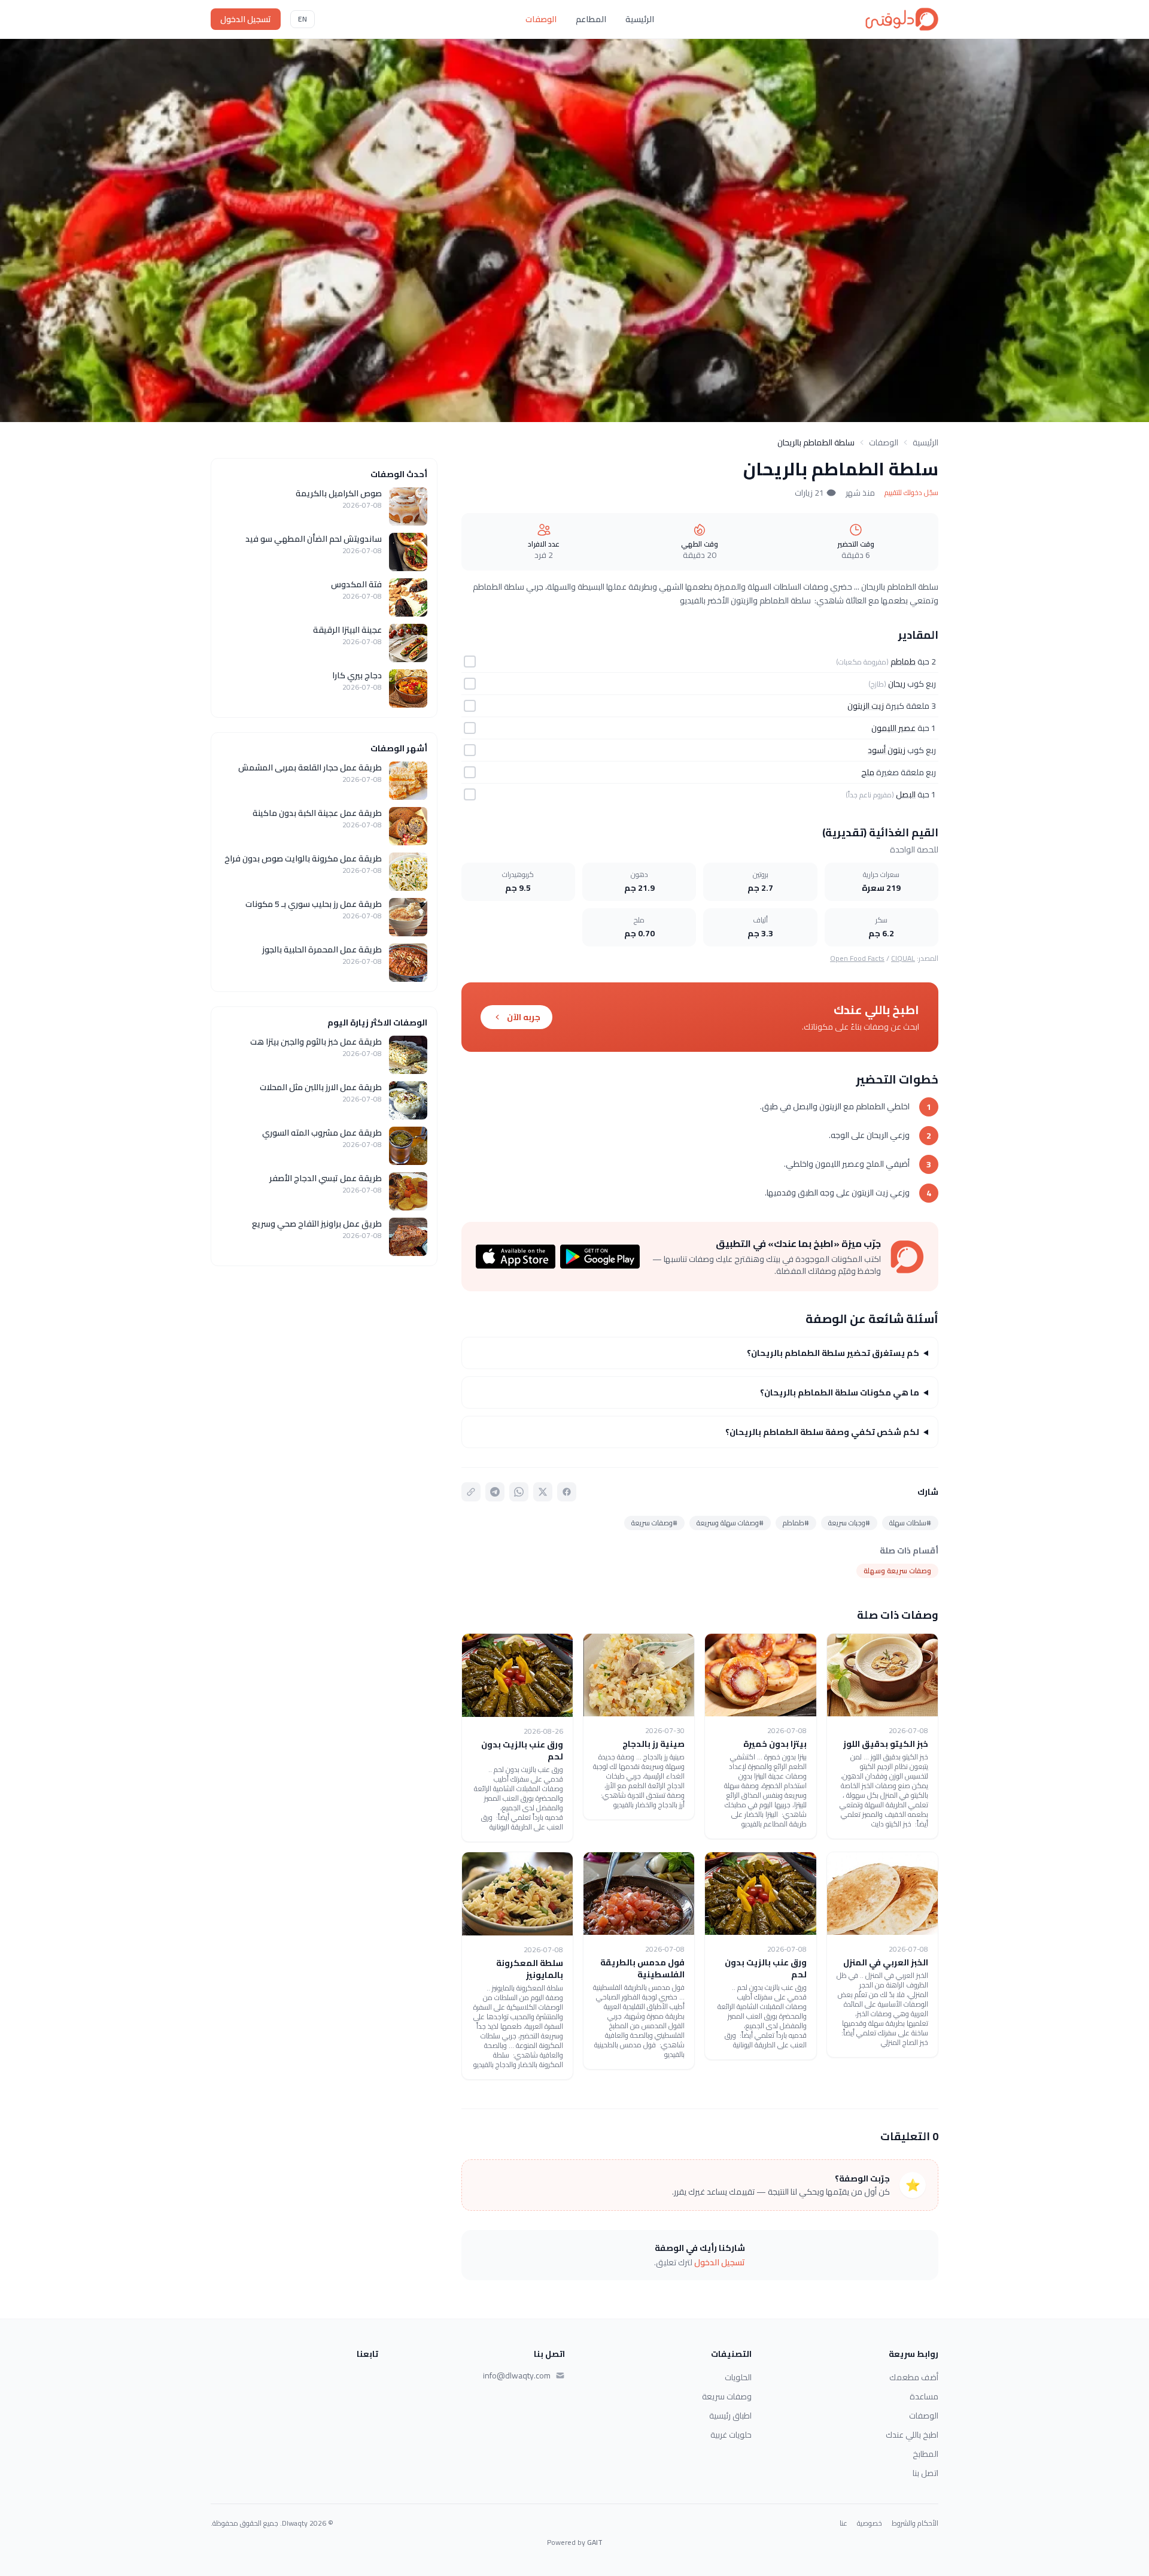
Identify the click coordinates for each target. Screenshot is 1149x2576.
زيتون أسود (887, 750)
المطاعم (591, 19)
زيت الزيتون (866, 706)
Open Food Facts (857, 958)
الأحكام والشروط (915, 2523)
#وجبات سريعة (849, 1523)
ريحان (897, 684)
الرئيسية (640, 19)
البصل (906, 794)
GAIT (595, 2542)
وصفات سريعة (727, 2396)
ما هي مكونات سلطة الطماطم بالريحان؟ (840, 1392)
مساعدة (924, 2396)
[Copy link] (471, 1492)
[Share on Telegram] (495, 1492)
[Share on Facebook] (567, 1492)
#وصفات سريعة (654, 1523)
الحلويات (738, 2377)
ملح (868, 772)
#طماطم (796, 1523)
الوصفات (541, 19)
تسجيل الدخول (246, 19)
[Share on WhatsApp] (519, 1492)
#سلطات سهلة (910, 1523)
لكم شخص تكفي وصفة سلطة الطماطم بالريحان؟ (822, 1432)
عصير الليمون (893, 728)
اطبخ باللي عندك (912, 2435)
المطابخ (925, 2454)
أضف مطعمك (914, 2377)
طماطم (903, 662)
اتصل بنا (925, 2473)
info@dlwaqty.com (517, 2375)
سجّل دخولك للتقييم (911, 493)
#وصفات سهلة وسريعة (730, 1523)
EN (303, 19)
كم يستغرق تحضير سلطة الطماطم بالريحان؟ (833, 1353)
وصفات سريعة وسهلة (897, 1571)
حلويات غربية (731, 2435)
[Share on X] (543, 1492)
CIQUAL (903, 958)
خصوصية (870, 2523)
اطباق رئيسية (730, 2416)
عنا (843, 2523)
